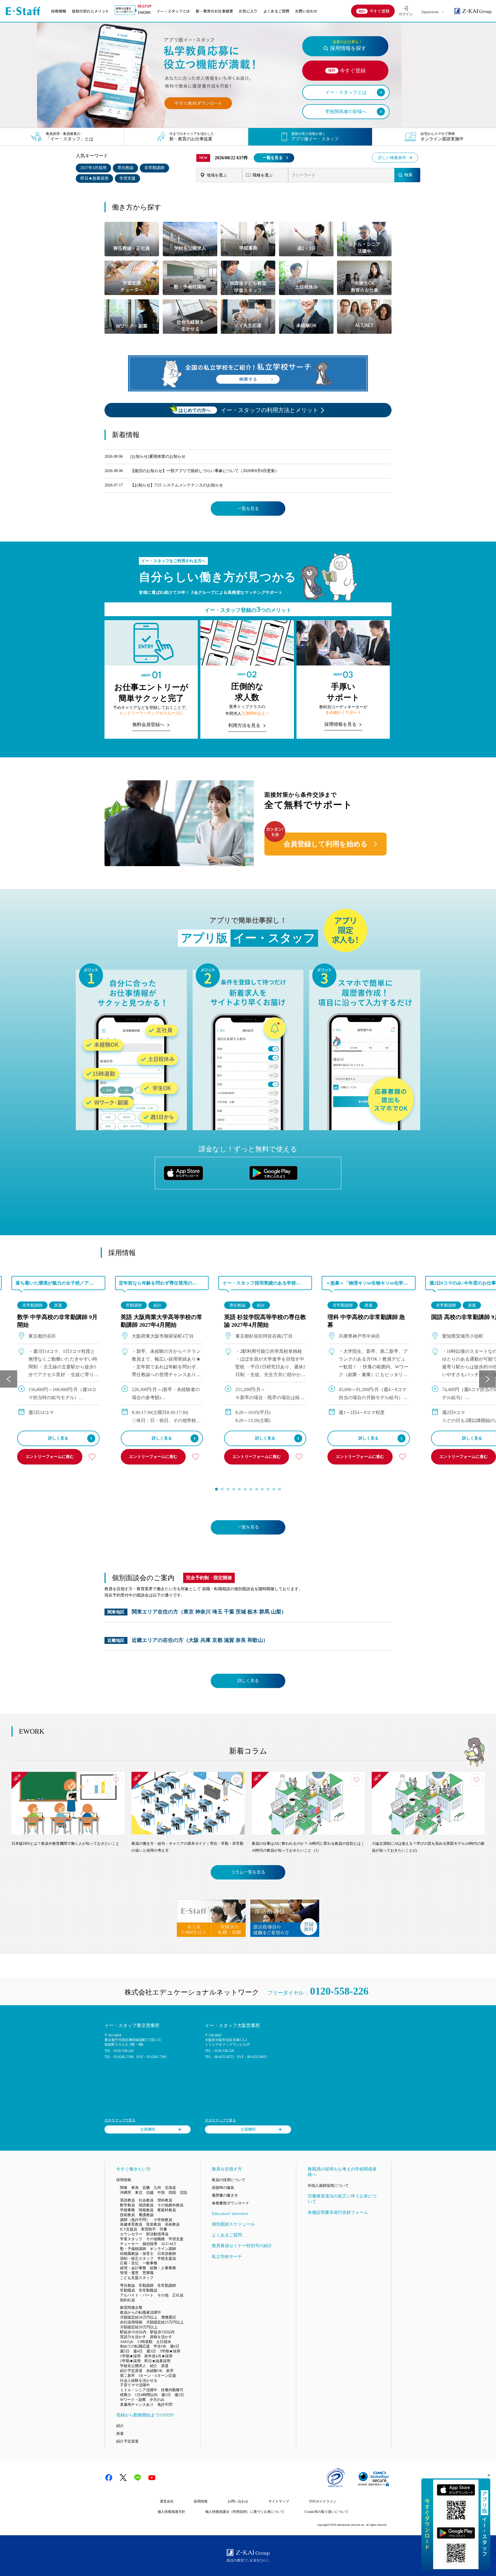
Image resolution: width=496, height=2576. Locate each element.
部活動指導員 (157, 2234)
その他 (163, 2295)
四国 (172, 2192)
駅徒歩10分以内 (133, 2332)
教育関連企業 (131, 2308)
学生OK (160, 2346)
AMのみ (127, 2342)
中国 (161, 2192)
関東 (124, 2188)
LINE (137, 2478)
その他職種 (155, 2239)
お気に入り (248, 11)
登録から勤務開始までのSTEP (145, 2415)
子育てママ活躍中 (135, 2385)
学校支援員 (167, 2258)
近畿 (146, 2188)
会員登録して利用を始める (326, 844)
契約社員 (127, 2300)
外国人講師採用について (328, 2186)
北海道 (170, 2188)
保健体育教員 (131, 2224)
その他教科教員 (170, 2205)
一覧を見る (273, 158)
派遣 (58, 1305)
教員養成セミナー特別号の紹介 (242, 2246)
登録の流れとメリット (90, 11)
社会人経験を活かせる (139, 2380)
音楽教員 (154, 2224)
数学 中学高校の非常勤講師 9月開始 (57, 1321)
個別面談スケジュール (233, 2224)
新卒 (170, 2371)
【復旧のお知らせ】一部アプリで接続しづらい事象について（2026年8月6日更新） (205, 471)
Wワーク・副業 (133, 2400)
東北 (139, 2192)
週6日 (175, 2346)
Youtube (152, 2478)
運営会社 (167, 2501)
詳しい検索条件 (392, 158)
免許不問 (165, 2405)
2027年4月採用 (93, 168)
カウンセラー (131, 2234)
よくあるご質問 (276, 11)
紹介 (158, 1305)
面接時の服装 (223, 2188)
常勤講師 (134, 1305)
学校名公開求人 (133, 2366)
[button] (216, 1489)
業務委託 (169, 2317)
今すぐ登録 (379, 11)
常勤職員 (127, 2290)
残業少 (126, 2395)
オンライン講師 (163, 2249)
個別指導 (150, 2244)
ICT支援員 (129, 2229)
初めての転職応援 (135, 2346)
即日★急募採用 (94, 178)
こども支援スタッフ (137, 2278)
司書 (163, 2229)
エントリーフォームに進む (50, 1457)
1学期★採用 (130, 2356)
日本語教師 (167, 2254)
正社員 (178, 2295)
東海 (135, 2188)
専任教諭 (125, 168)
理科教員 (165, 2200)
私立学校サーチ (227, 2257)
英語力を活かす (133, 2337)
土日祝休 (164, 2342)
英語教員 (127, 2200)
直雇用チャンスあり (137, 2405)
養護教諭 (146, 2215)
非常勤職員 (148, 2290)
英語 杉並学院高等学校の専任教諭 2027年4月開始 (265, 1321)
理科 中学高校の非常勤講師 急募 (366, 1321)
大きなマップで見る (120, 2120)
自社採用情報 (131, 2322)
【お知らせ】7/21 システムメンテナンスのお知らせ (177, 485)
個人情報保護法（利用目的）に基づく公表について (245, 2512)
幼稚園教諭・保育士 (137, 2254)
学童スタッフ (131, 2239)
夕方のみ (157, 2400)
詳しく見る (58, 1438)
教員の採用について (229, 2180)
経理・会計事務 (133, 2268)
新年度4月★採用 (158, 2356)
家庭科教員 (167, 2210)
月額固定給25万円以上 (165, 2322)
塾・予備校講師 (133, 2249)
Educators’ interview (230, 2214)
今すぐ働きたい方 (133, 2169)
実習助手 (148, 2229)
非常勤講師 (154, 168)
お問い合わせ (306, 11)
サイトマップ (279, 2501)
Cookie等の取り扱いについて (327, 2512)
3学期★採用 (170, 2351)
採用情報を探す (348, 45)
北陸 (183, 2192)
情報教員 (146, 2210)
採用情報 (59, 11)
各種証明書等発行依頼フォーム (338, 2212)
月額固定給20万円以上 (139, 2327)
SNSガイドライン (323, 2501)
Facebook (109, 2478)
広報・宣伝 (129, 2263)
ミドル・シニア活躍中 (139, 2390)
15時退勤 (145, 2342)
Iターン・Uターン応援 (157, 2376)
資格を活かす (161, 2337)
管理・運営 (129, 2273)
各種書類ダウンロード (230, 2203)
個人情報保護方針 (171, 2512)
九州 (157, 2188)
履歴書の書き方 (225, 2195)
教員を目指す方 (227, 2169)
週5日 (125, 2351)
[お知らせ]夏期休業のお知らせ (158, 456)
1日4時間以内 (146, 2395)
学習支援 (127, 178)
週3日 (151, 2351)
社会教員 (146, 2200)
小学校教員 (163, 2220)
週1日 (166, 2395)
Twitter (123, 2478)
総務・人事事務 (163, 2268)
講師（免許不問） (135, 2220)
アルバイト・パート (137, 2295)
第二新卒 (127, 2376)
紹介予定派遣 (131, 2371)
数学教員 (127, 2205)
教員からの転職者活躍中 (141, 2312)
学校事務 (127, 2210)
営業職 (148, 2273)
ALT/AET (169, 2244)
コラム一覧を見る (248, 1872)
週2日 (179, 2395)
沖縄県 (126, 2192)
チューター (129, 2244)
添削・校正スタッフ (137, 2258)
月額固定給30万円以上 (139, 2317)
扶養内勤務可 (172, 2390)
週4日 (138, 2351)
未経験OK (154, 2371)
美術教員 (172, 2224)
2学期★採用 (130, 2361)
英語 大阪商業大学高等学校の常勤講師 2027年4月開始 (161, 1321)
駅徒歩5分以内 (162, 2332)
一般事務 (150, 2263)
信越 (150, 2192)
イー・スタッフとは (173, 11)
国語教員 (146, 2205)
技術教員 (127, 2215)
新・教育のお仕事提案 (214, 11)
